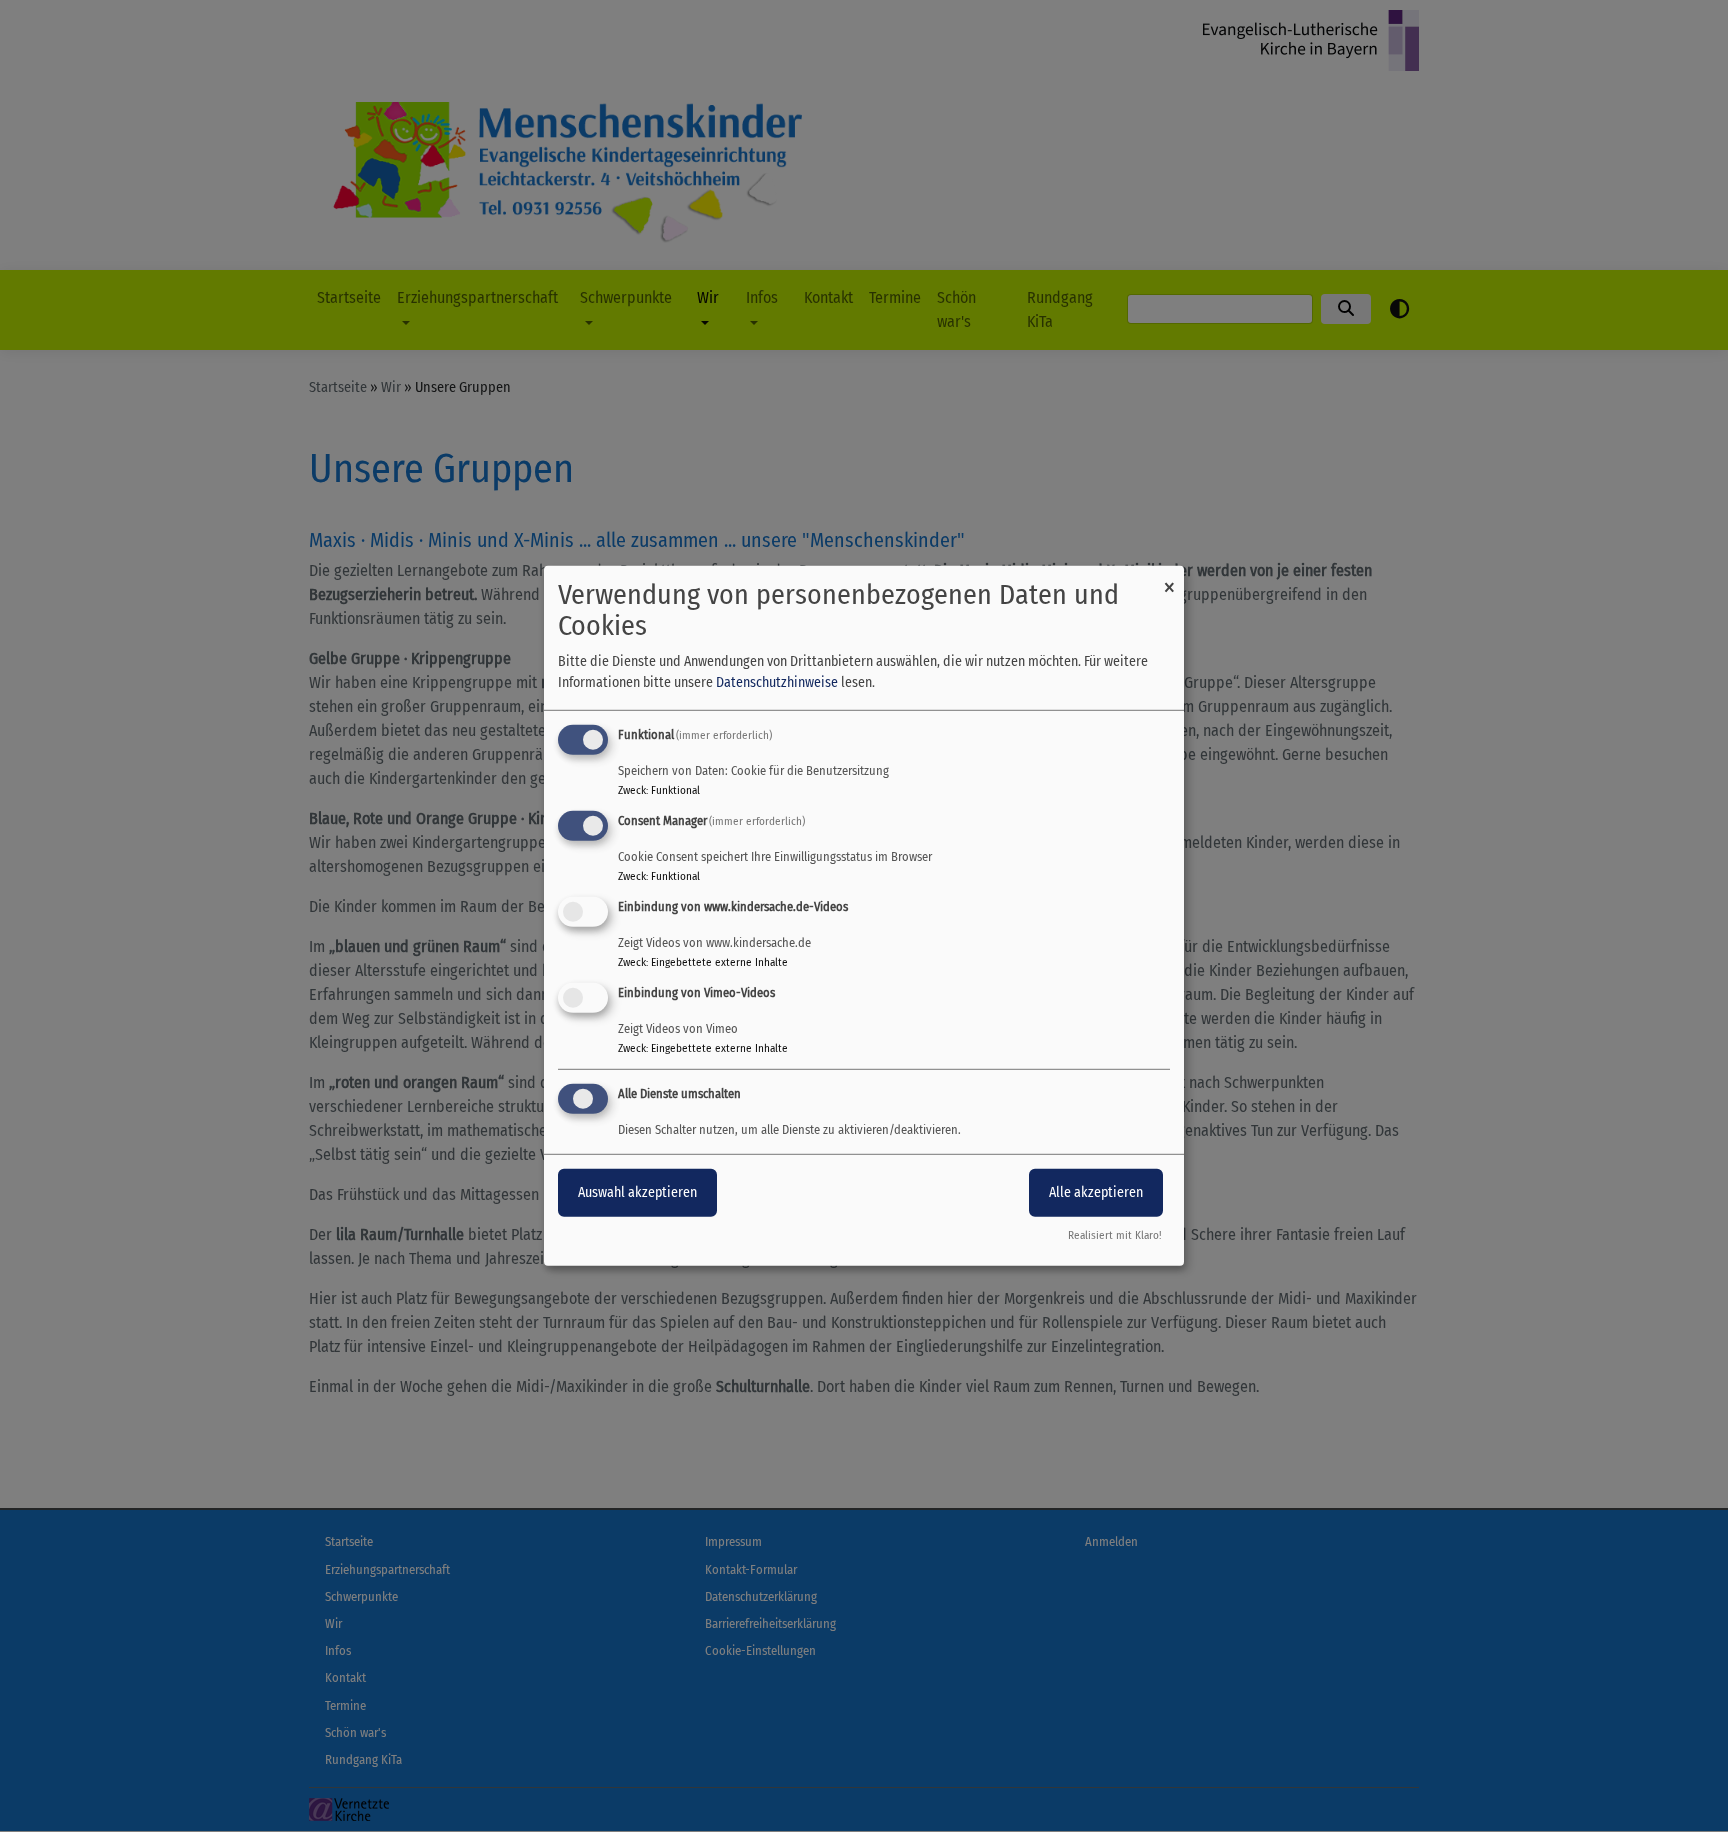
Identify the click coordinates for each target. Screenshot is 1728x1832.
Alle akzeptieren (1096, 1191)
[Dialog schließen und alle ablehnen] (1169, 578)
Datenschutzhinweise (777, 682)
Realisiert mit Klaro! (1115, 1235)
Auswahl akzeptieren (637, 1191)
